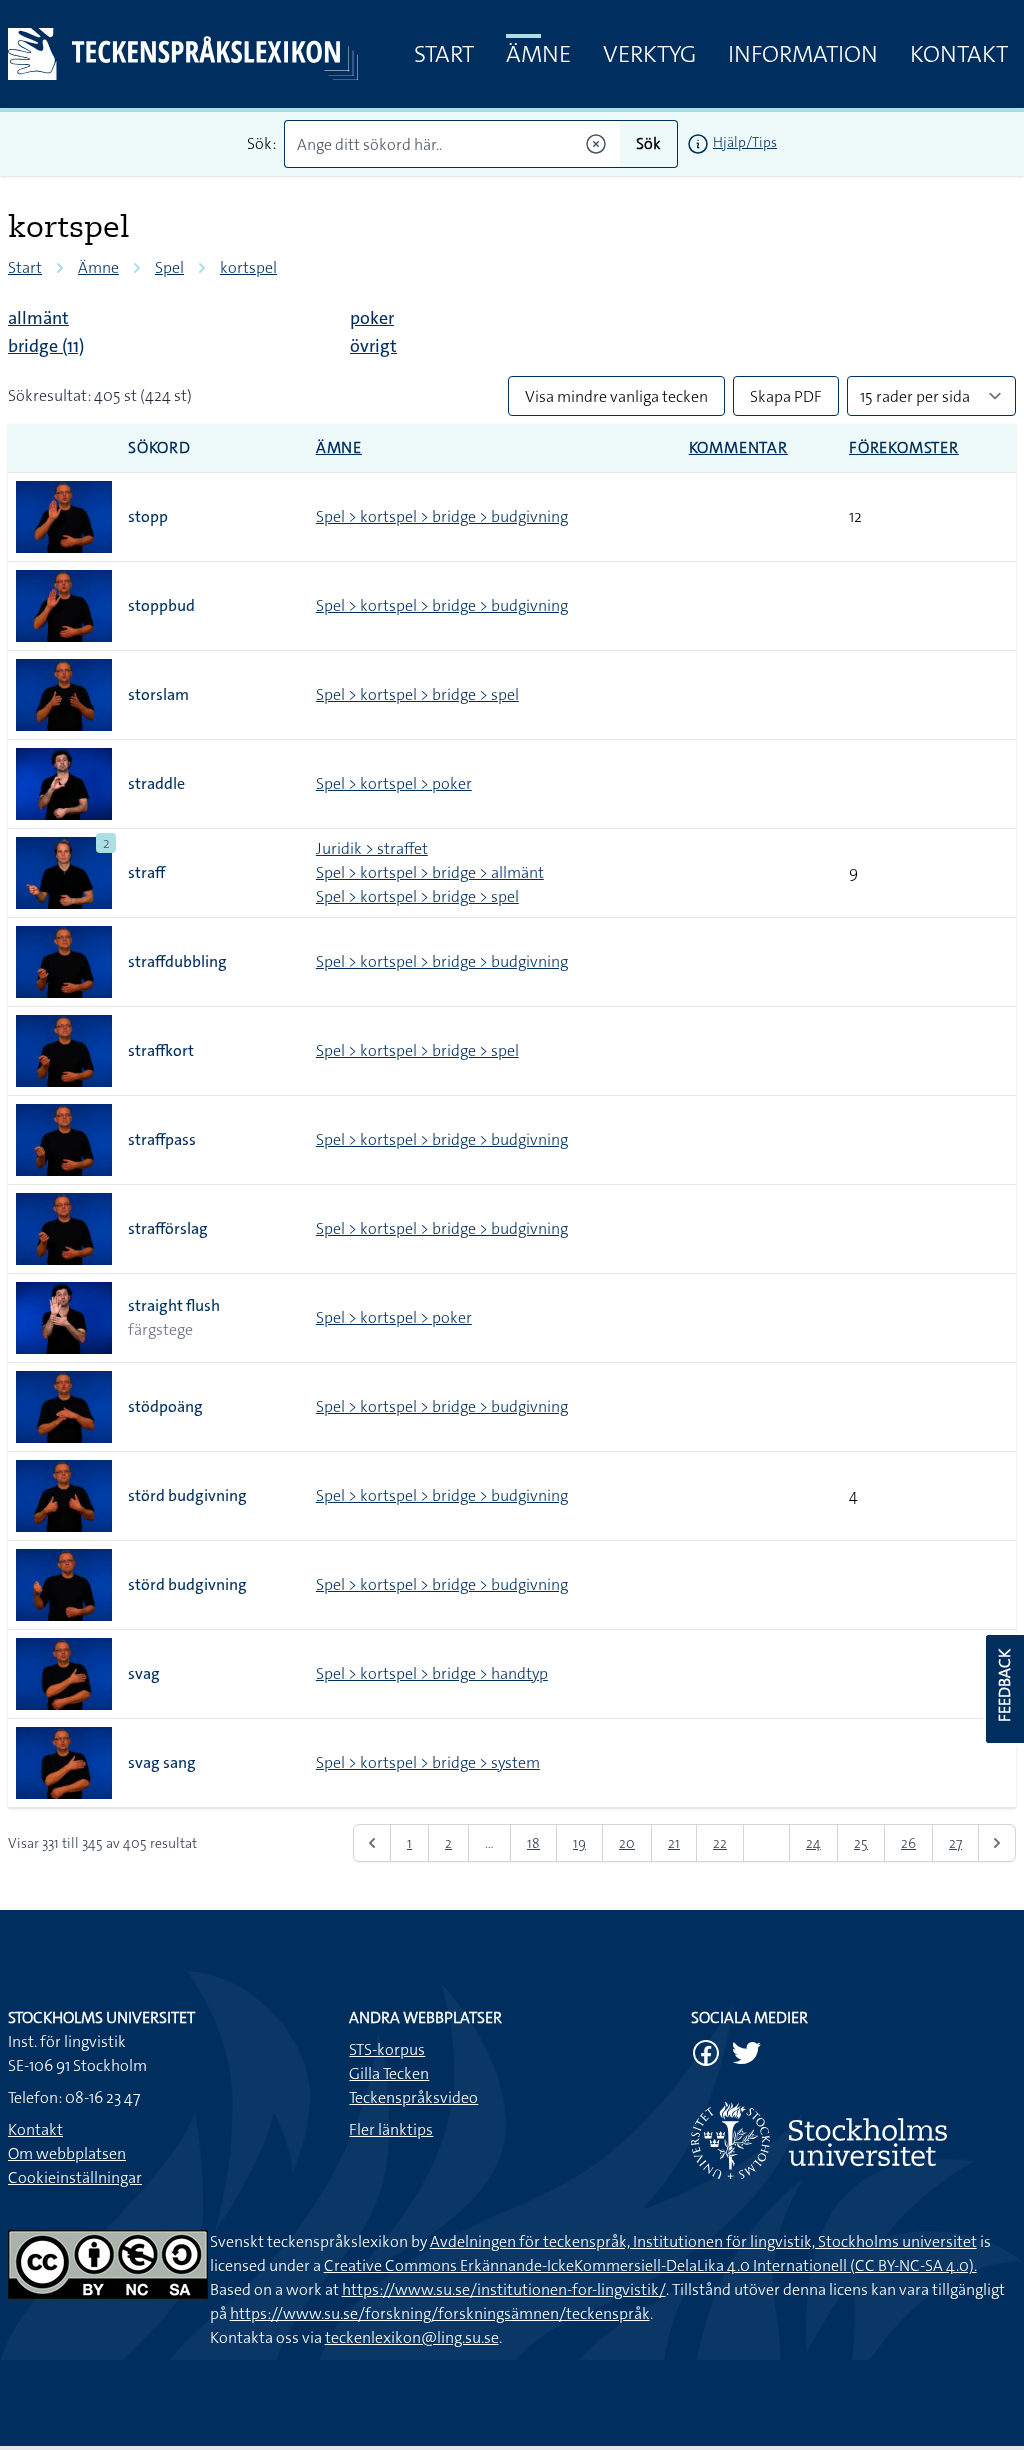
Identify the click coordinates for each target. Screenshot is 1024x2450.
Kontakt (959, 54)
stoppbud (161, 605)
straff (146, 872)
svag (144, 1673)
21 (674, 1843)
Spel (169, 267)
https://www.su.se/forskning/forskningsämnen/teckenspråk (440, 2313)
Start (444, 54)
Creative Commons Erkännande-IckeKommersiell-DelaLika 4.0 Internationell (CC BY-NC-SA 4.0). (650, 2265)
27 (955, 1843)
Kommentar (738, 447)
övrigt (373, 346)
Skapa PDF (786, 396)
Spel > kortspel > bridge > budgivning (442, 516)
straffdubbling (177, 961)
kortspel (248, 267)
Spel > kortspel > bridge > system (428, 1762)
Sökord (159, 447)
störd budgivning (187, 1495)
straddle (156, 783)
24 (813, 1843)
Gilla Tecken (389, 2073)
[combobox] (452, 144)
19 (579, 1843)
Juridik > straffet (372, 848)
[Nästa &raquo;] (997, 1843)
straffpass (162, 1139)
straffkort (161, 1050)
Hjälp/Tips (745, 142)
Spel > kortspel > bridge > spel (417, 694)
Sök (648, 143)
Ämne (538, 54)
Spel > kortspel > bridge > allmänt (430, 872)
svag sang (162, 1762)
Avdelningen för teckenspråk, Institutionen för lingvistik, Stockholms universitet (703, 2241)
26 (908, 1843)
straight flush (174, 1305)
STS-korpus (387, 2049)
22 (720, 1843)
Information (803, 54)
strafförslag (168, 1228)
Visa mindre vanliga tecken (616, 396)
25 (861, 1843)
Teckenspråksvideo (413, 2097)
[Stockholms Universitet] (853, 2140)
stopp (148, 516)
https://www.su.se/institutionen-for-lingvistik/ (504, 2289)
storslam (158, 694)
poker (372, 318)
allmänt (38, 318)
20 (627, 1843)
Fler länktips (391, 2129)
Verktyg (649, 54)
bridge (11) (46, 346)
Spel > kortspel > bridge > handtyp (432, 1673)
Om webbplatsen (67, 2153)
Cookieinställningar (75, 2177)
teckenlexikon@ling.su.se (412, 2337)
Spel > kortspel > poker (394, 783)
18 (533, 1843)
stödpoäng (165, 1406)
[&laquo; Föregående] (372, 1843)
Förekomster (904, 447)
